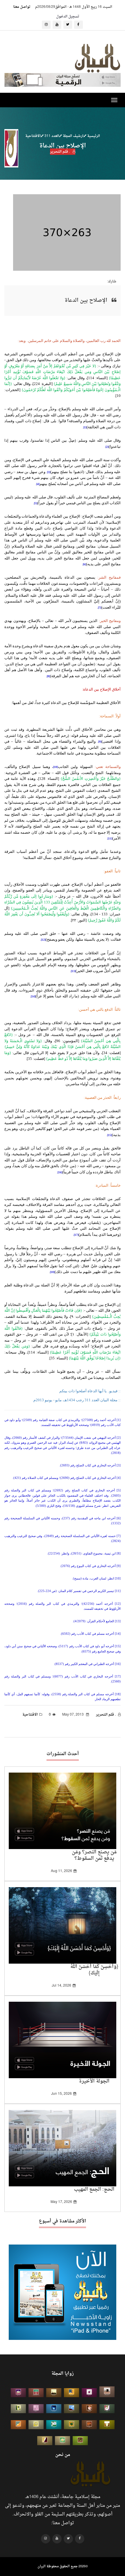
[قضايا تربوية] (72, 2393)
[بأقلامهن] (45, 2441)
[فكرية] (72, 2425)
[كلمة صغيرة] (18, 2393)
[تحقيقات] (36, 2425)
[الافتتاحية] (107, 2409)
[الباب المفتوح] (18, 2409)
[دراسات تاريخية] (89, 2425)
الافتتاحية (33, 136)
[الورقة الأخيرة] (89, 2409)
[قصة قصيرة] (18, 2425)
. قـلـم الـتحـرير (60, 151)
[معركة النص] (63, 2441)
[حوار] (80, 2441)
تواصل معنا (22, 7)
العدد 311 (51, 136)
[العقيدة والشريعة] (36, 2393)
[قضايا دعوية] (54, 2393)
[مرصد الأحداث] (72, 2409)
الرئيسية (93, 136)
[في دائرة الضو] (54, 2409)
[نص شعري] (36, 2409)
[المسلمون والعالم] (107, 2392)
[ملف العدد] (89, 2393)
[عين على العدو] (54, 2425)
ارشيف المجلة (73, 136)
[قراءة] (107, 2425)
